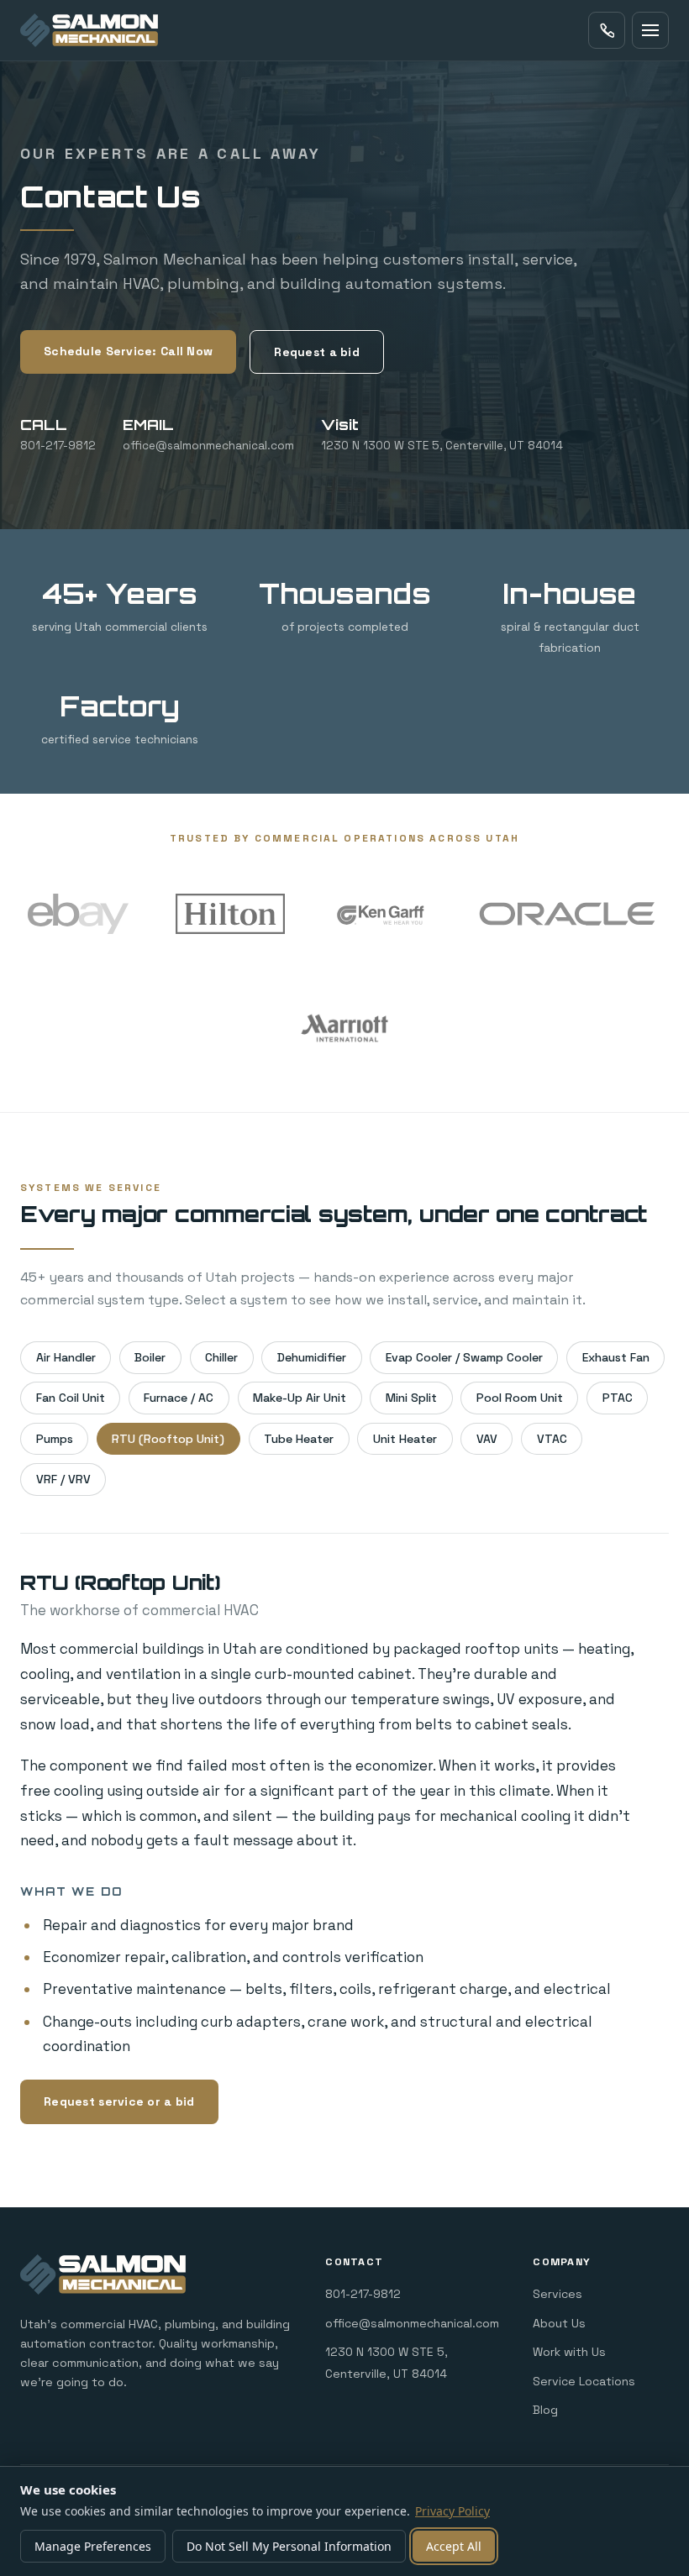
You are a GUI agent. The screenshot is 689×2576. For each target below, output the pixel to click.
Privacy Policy (452, 2511)
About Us (559, 2323)
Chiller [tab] (221, 1357)
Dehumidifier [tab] (312, 1357)
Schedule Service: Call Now (128, 351)
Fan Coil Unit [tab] (71, 1398)
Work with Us (569, 2352)
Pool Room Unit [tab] (520, 1398)
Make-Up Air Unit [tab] (300, 1398)
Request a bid (317, 352)
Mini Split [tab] (411, 1398)
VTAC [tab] (552, 1439)
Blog (545, 2410)
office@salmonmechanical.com (412, 2323)
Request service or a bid (119, 2101)
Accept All (454, 2546)
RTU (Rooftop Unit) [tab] (168, 1439)
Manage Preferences (93, 2546)
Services (558, 2294)
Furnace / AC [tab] (179, 1398)
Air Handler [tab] (66, 1357)
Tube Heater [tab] (299, 1439)
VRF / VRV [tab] (63, 1479)
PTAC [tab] (618, 1398)
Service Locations (584, 2381)
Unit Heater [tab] (405, 1439)
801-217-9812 (363, 2294)
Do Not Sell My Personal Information (289, 2546)
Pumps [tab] (55, 1439)
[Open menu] (650, 30)
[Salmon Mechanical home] (89, 30)
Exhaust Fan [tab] (616, 1357)
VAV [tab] (487, 1439)
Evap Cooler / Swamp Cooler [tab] (464, 1357)
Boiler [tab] (150, 1357)
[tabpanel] (344, 1855)
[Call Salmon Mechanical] (607, 30)
